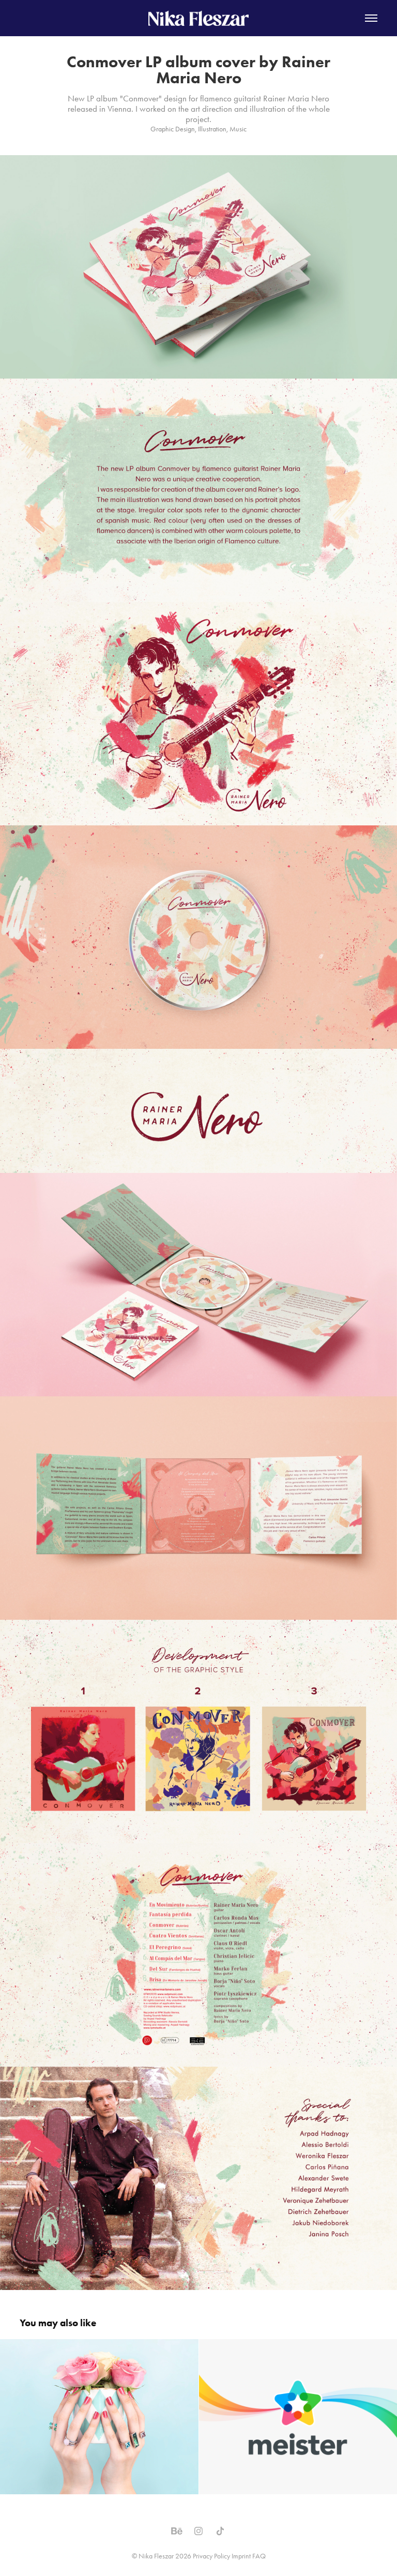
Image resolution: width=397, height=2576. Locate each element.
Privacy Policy (211, 2556)
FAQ (259, 2556)
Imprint (241, 2556)
